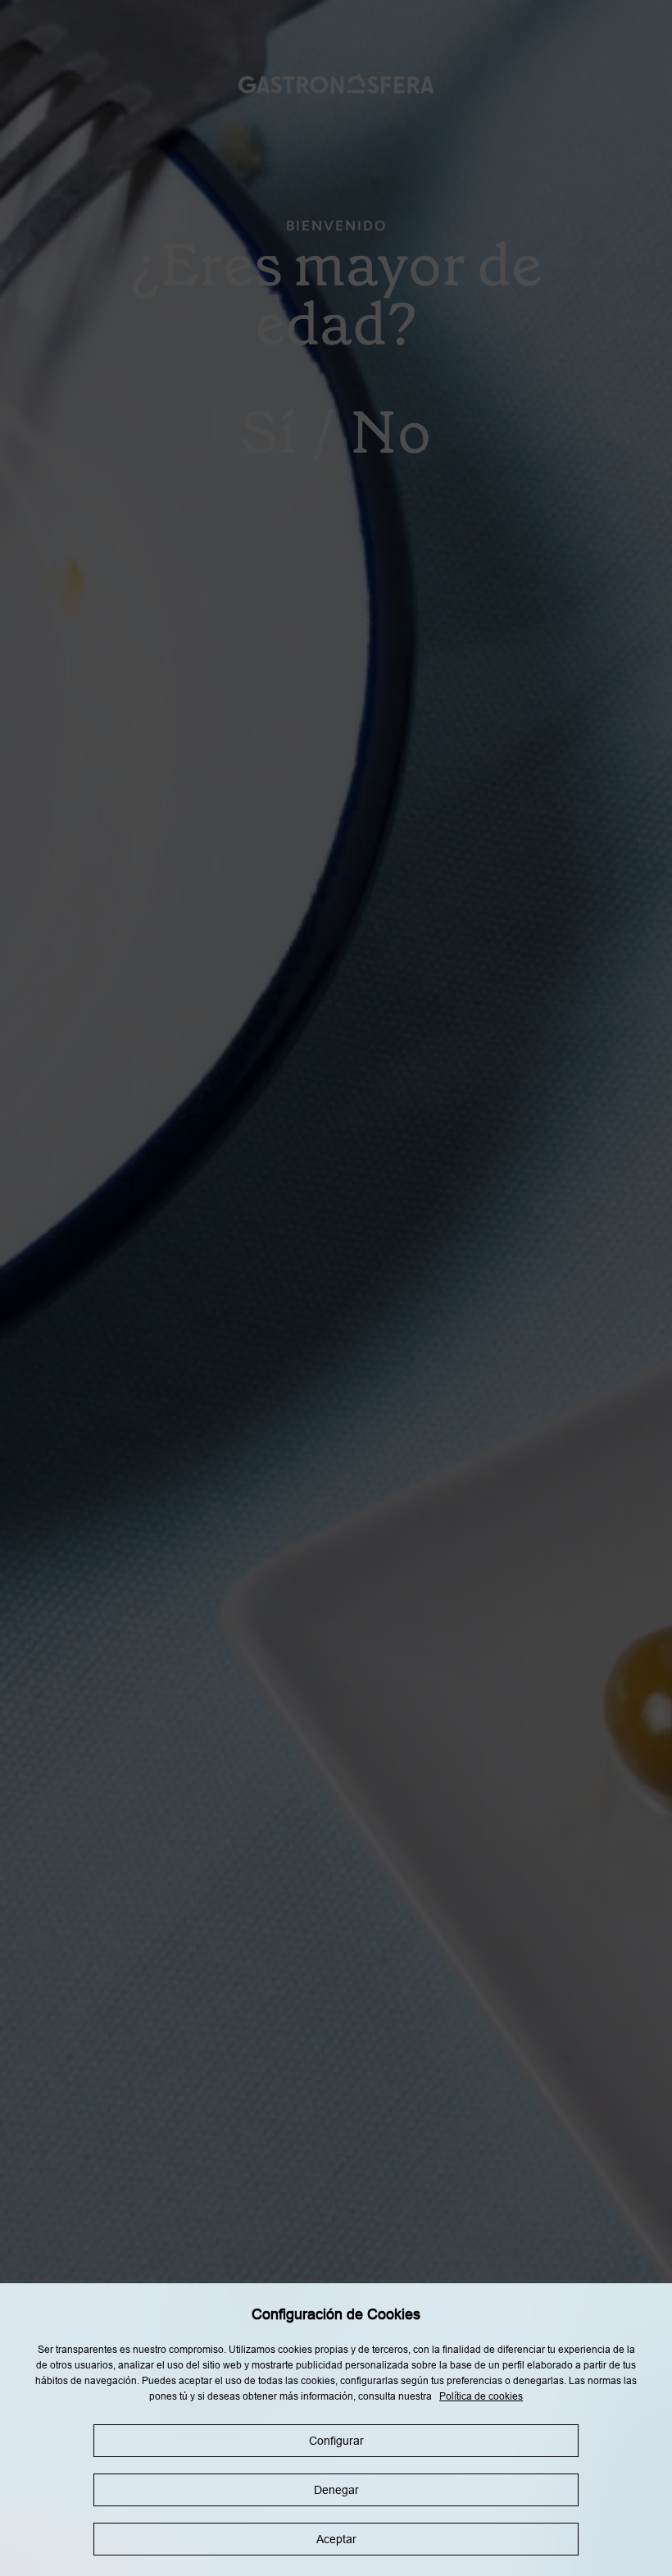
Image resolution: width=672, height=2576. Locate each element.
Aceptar (336, 2539)
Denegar (336, 2490)
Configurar (336, 2441)
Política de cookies (481, 2396)
